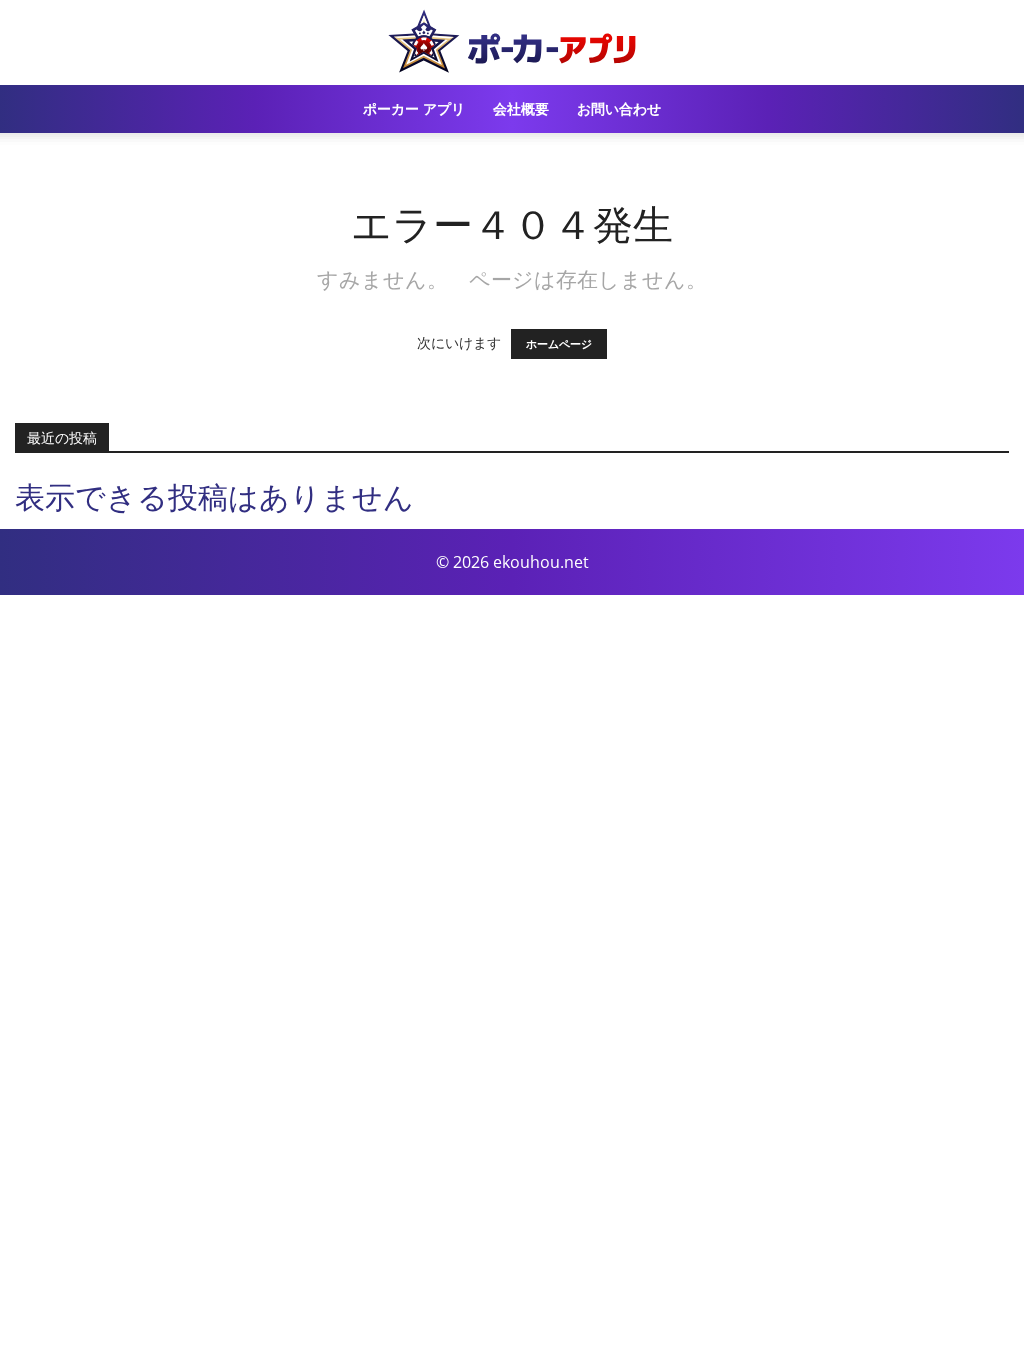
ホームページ (559, 344)
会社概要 (521, 108)
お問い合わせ (619, 108)
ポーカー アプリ (414, 108)
